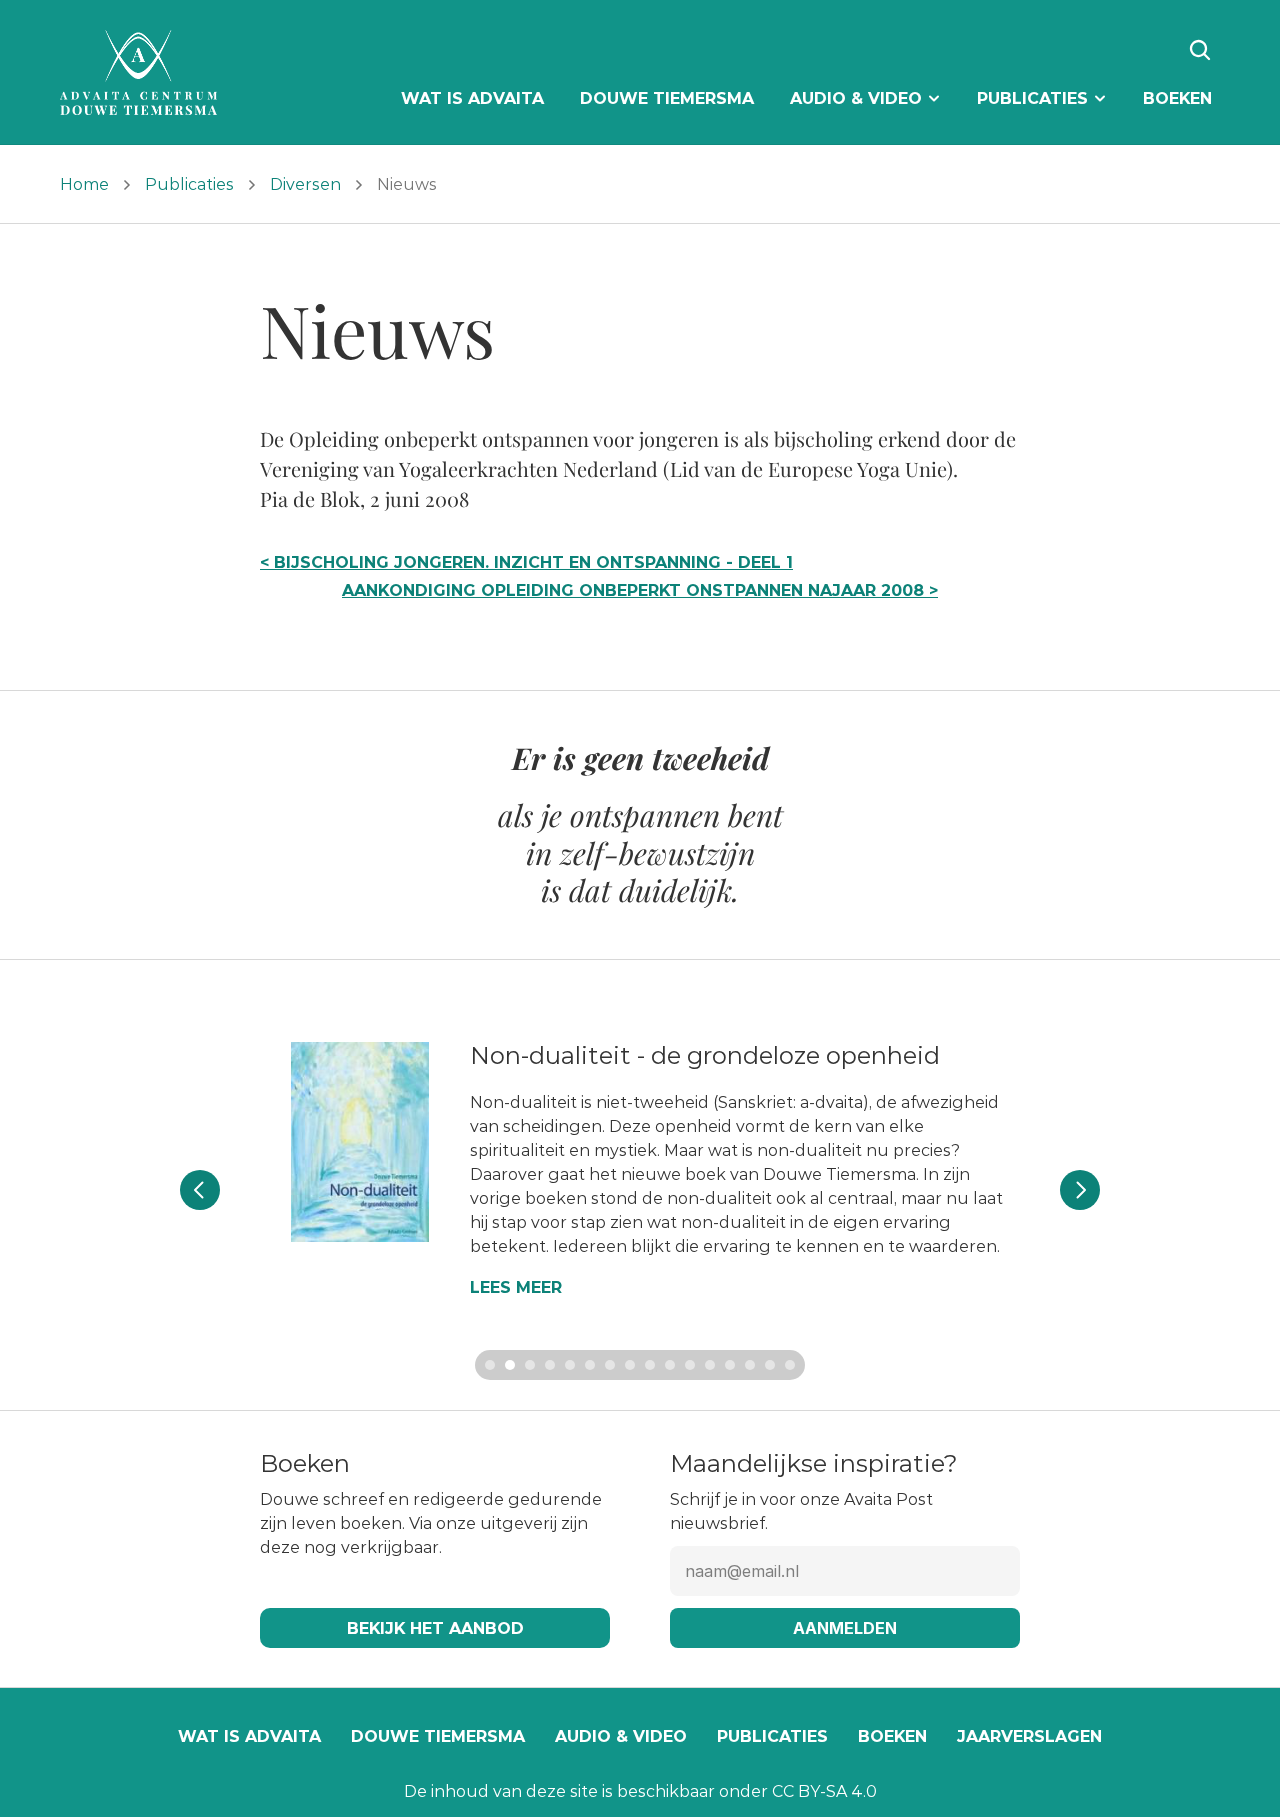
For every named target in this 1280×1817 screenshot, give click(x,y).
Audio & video (621, 1736)
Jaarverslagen (1029, 1736)
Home (84, 184)
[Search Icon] (1200, 50)
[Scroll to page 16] (792, 1365)
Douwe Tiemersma (438, 1736)
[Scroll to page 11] (690, 1365)
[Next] (1080, 1190)
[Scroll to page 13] (730, 1365)
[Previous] (200, 1190)
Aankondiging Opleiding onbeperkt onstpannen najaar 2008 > (640, 590)
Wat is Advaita (249, 1736)
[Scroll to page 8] (630, 1365)
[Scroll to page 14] (750, 1365)
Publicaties (189, 184)
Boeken (892, 1736)
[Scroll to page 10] (670, 1365)
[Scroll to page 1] (487, 1365)
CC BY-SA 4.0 (824, 1791)
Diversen (305, 184)
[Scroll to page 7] (610, 1365)
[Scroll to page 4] (550, 1365)
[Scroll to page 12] (710, 1365)
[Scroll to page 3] (530, 1365)
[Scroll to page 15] (770, 1365)
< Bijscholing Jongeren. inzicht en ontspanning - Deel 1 (526, 562)
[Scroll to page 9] (650, 1365)
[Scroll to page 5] (570, 1365)
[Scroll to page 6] (590, 1365)
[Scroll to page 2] (510, 1365)
